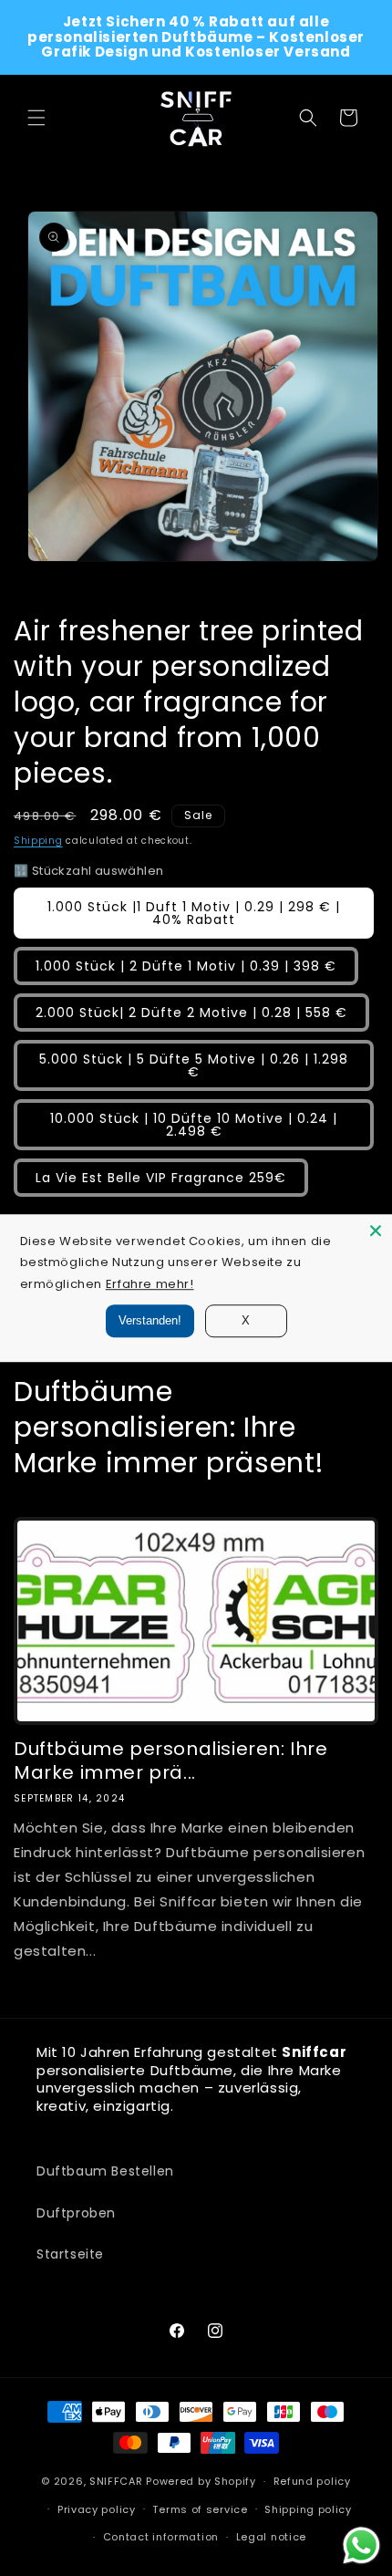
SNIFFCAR (116, 2481)
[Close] (376, 1231)
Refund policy (312, 2481)
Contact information (161, 2537)
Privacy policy (97, 2509)
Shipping (38, 841)
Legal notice (271, 2537)
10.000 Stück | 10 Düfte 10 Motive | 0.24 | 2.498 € (194, 1125)
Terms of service (200, 2509)
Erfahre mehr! (150, 1284)
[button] (36, 118)
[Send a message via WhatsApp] (361, 2545)
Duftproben (76, 2213)
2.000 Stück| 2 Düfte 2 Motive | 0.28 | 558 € (191, 1013)
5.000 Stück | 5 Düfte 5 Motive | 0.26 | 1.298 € (194, 1065)
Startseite (70, 2254)
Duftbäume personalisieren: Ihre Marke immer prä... (171, 1761)
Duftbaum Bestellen (105, 2171)
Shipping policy (308, 2509)
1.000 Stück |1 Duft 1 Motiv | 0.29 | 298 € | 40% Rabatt (194, 913)
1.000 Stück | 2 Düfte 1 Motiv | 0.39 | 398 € (186, 966)
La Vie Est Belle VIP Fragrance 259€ (161, 1178)
